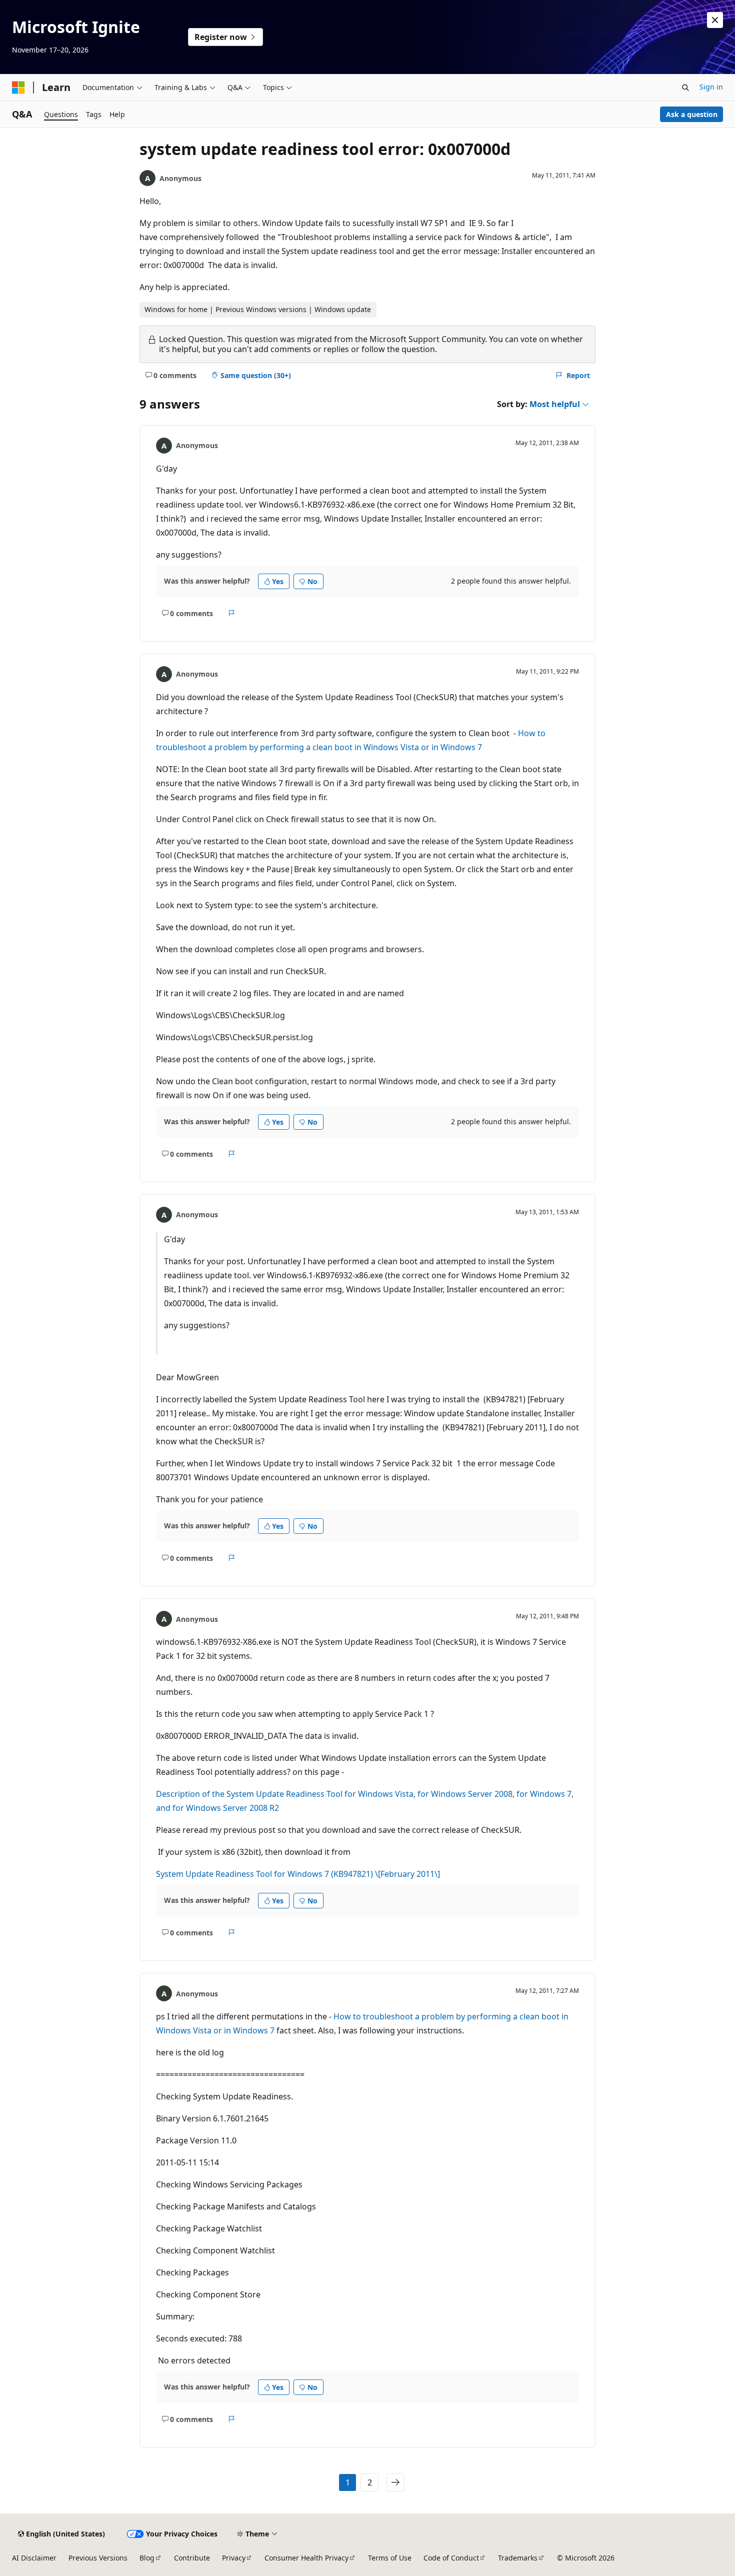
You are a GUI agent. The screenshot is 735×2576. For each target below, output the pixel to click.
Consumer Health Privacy (306, 2558)
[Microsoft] (18, 88)
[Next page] (395, 2482)
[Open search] (685, 88)
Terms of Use (390, 2558)
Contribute (192, 2558)
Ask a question (692, 114)
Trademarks (518, 2558)
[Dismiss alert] (715, 20)
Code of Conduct (451, 2558)
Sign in (711, 87)
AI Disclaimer (34, 2558)
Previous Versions (98, 2558)
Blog (147, 2558)
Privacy (234, 2558)
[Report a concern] (232, 613)
